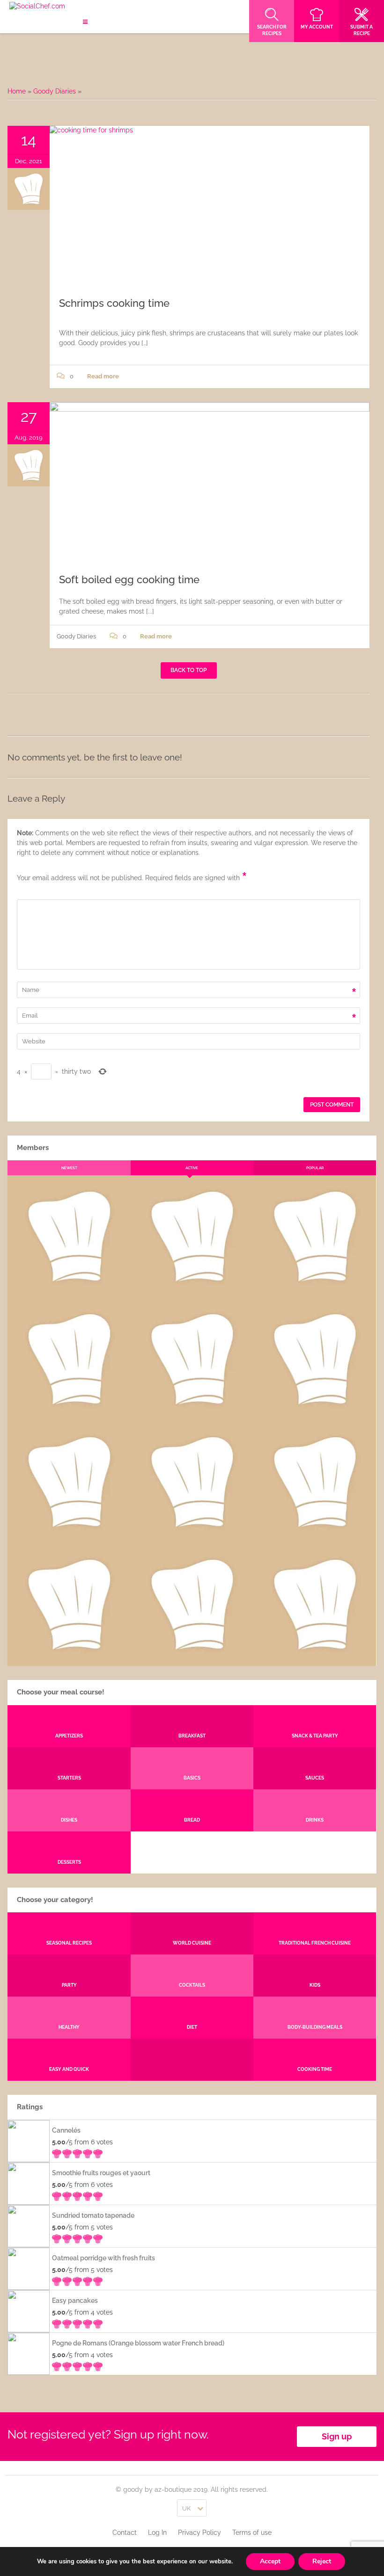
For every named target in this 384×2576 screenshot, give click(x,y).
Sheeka (69, 1658)
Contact (125, 2533)
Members (33, 1148)
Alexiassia (192, 1536)
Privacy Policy (199, 2533)
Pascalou (315, 1536)
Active (192, 1168)
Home (17, 91)
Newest (69, 1168)
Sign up (337, 2436)
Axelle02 (69, 1536)
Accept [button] (270, 2561)
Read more (103, 376)
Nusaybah (315, 1413)
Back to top (188, 670)
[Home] (37, 7)
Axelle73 (315, 1658)
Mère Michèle (69, 1290)
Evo (69, 1413)
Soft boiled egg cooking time (129, 579)
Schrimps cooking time (114, 303)
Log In (157, 2533)
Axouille (315, 1290)
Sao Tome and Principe (192, 1658)
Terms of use (252, 2533)
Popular (315, 1168)
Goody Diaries (55, 91)
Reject (322, 2561)
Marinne (192, 1413)
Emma (192, 1290)
